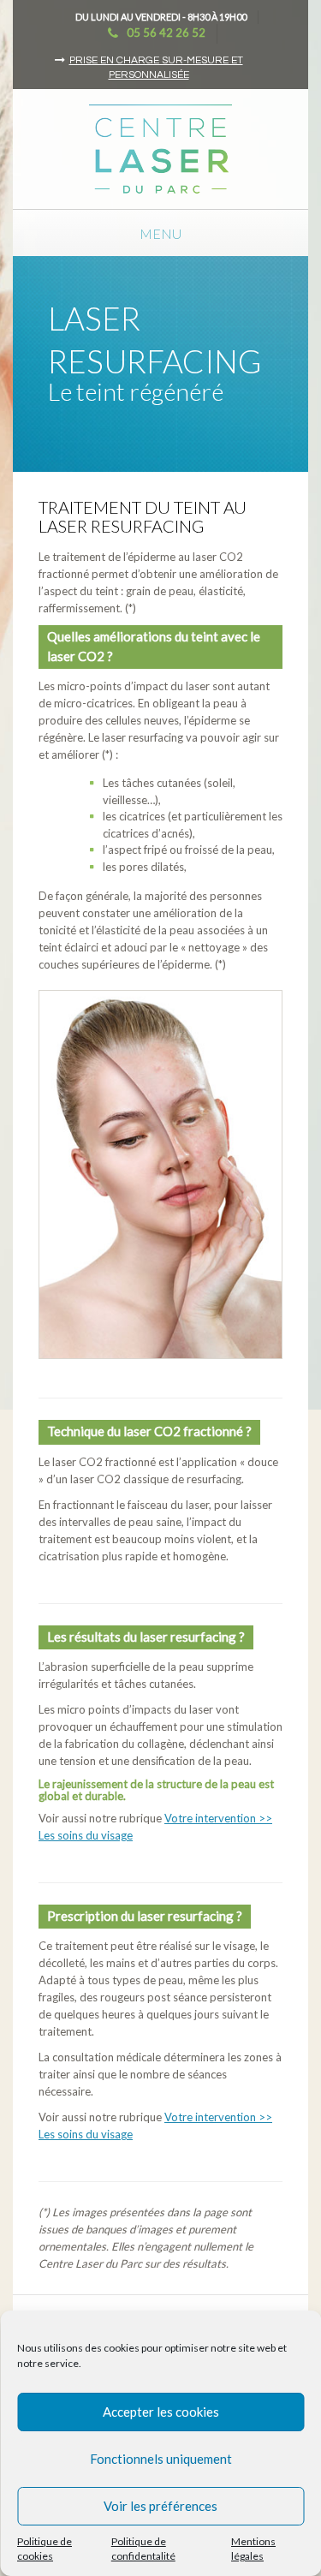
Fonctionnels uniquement (161, 2459)
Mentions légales (253, 2549)
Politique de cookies (45, 2549)
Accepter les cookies (161, 2412)
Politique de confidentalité (143, 2549)
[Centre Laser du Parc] (160, 147)
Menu (160, 233)
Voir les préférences (160, 2506)
